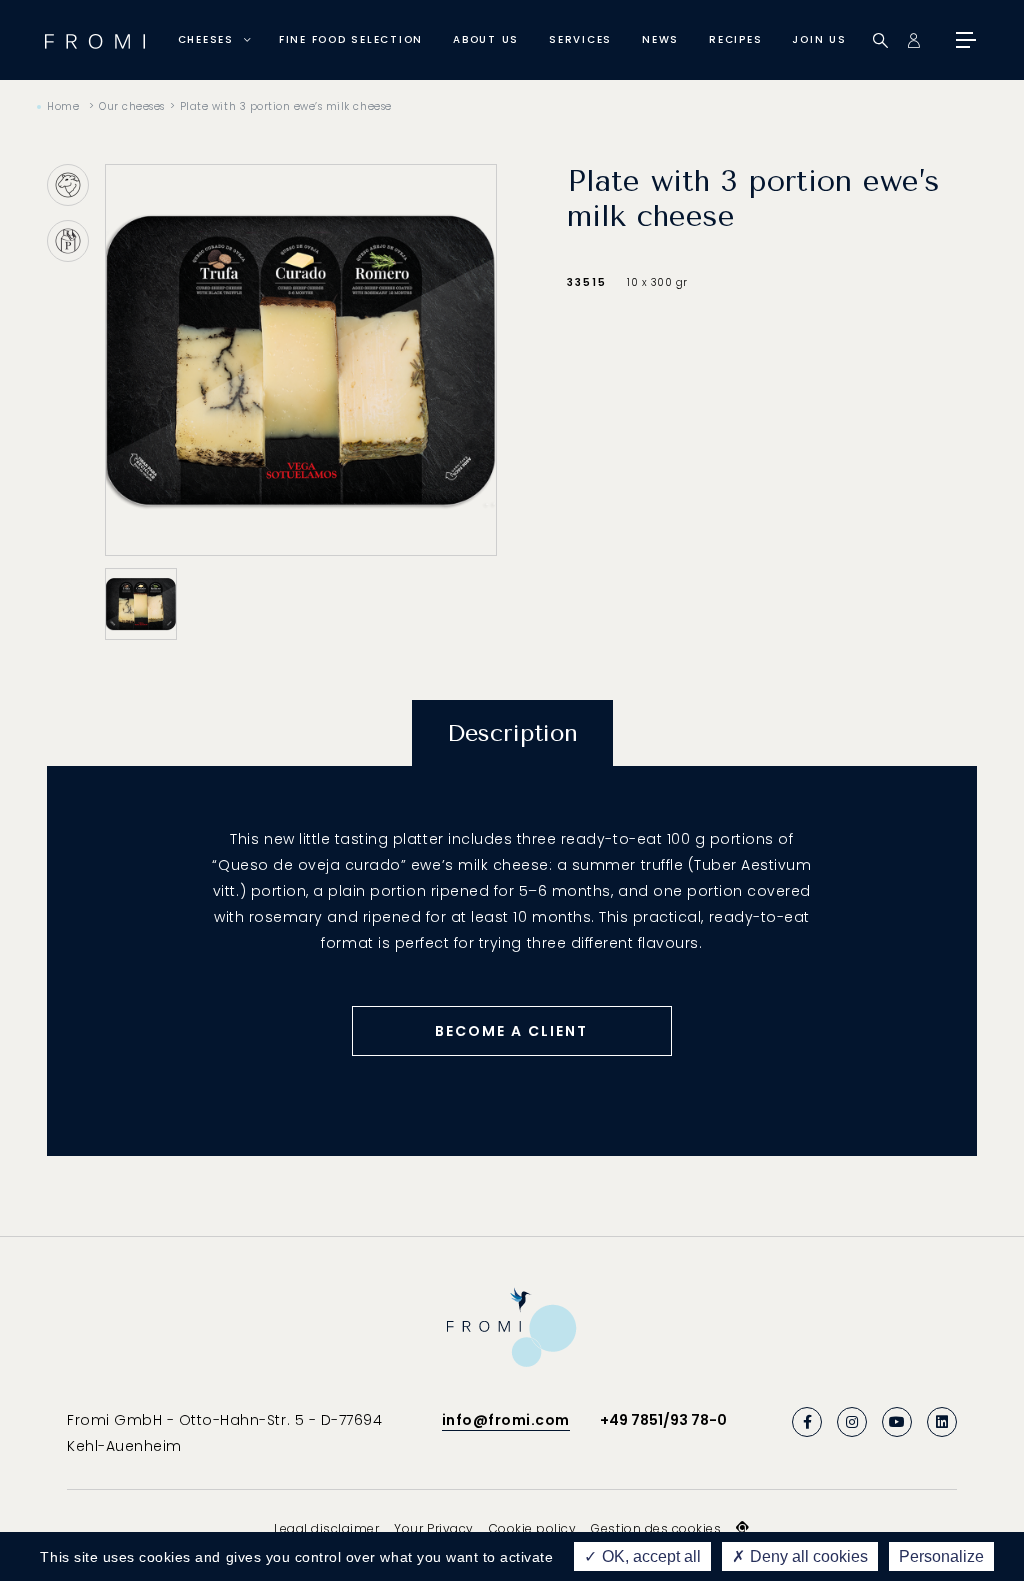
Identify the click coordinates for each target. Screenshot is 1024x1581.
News (660, 39)
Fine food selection (351, 39)
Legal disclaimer (326, 1528)
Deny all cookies (807, 1556)
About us (486, 39)
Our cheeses (132, 106)
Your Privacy (433, 1528)
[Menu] (964, 40)
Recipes (735, 39)
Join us (819, 39)
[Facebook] (807, 1422)
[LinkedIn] (942, 1422)
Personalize (941, 1556)
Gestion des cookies (656, 1528)
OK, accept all (649, 1556)
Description (512, 733)
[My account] (913, 40)
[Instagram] (852, 1422)
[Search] (880, 40)
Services (580, 39)
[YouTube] (897, 1422)
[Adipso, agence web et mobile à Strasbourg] (743, 1528)
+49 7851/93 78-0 (663, 1420)
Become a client (511, 1031)
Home (63, 106)
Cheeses (206, 39)
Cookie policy (533, 1528)
